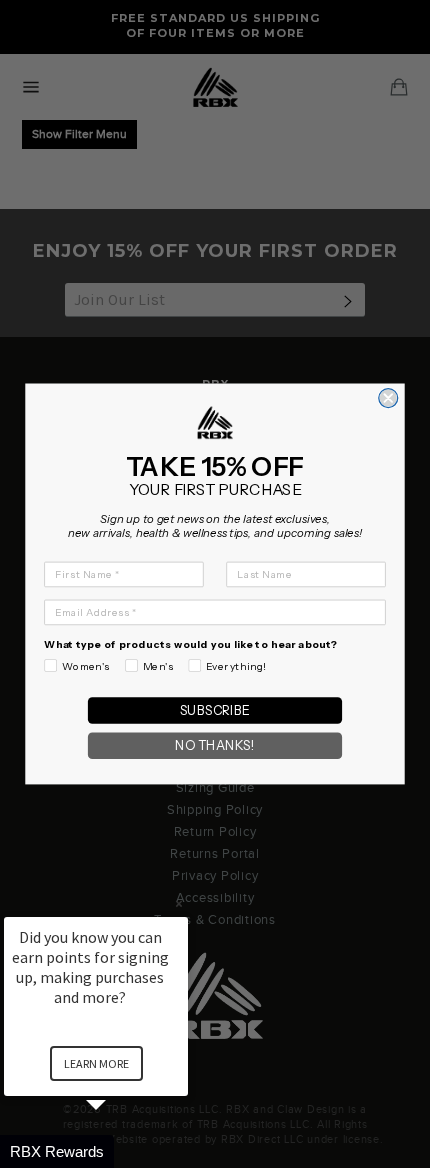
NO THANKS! (214, 745)
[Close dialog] (388, 398)
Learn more (96, 1063)
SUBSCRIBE (215, 710)
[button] (120, 1151)
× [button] (179, 903)
